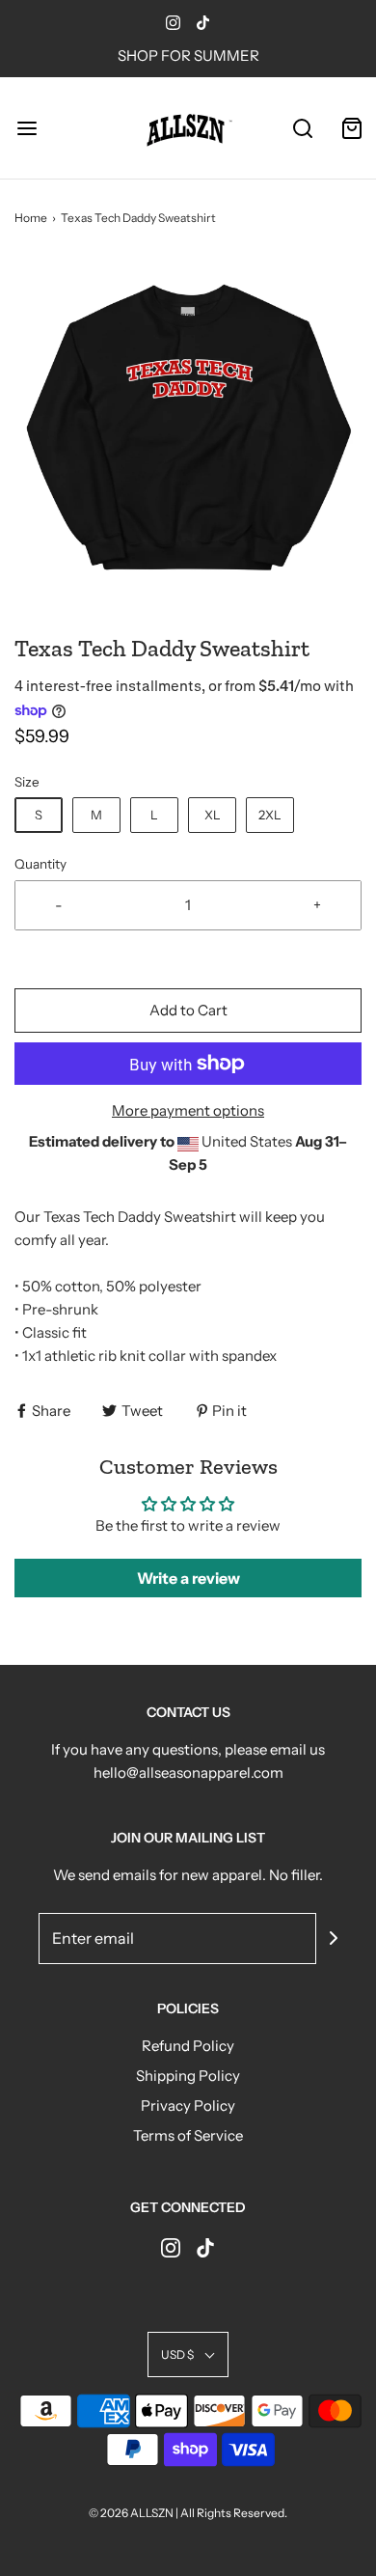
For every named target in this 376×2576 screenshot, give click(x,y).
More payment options (188, 1110)
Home (31, 218)
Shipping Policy (188, 2076)
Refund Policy (188, 2046)
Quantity (40, 864)
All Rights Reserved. (234, 2513)
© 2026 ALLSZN (132, 2513)
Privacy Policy (188, 2105)
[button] (188, 429)
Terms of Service (188, 2135)
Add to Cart (188, 1010)
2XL (270, 815)
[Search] (303, 128)
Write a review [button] (188, 1578)
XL (213, 815)
